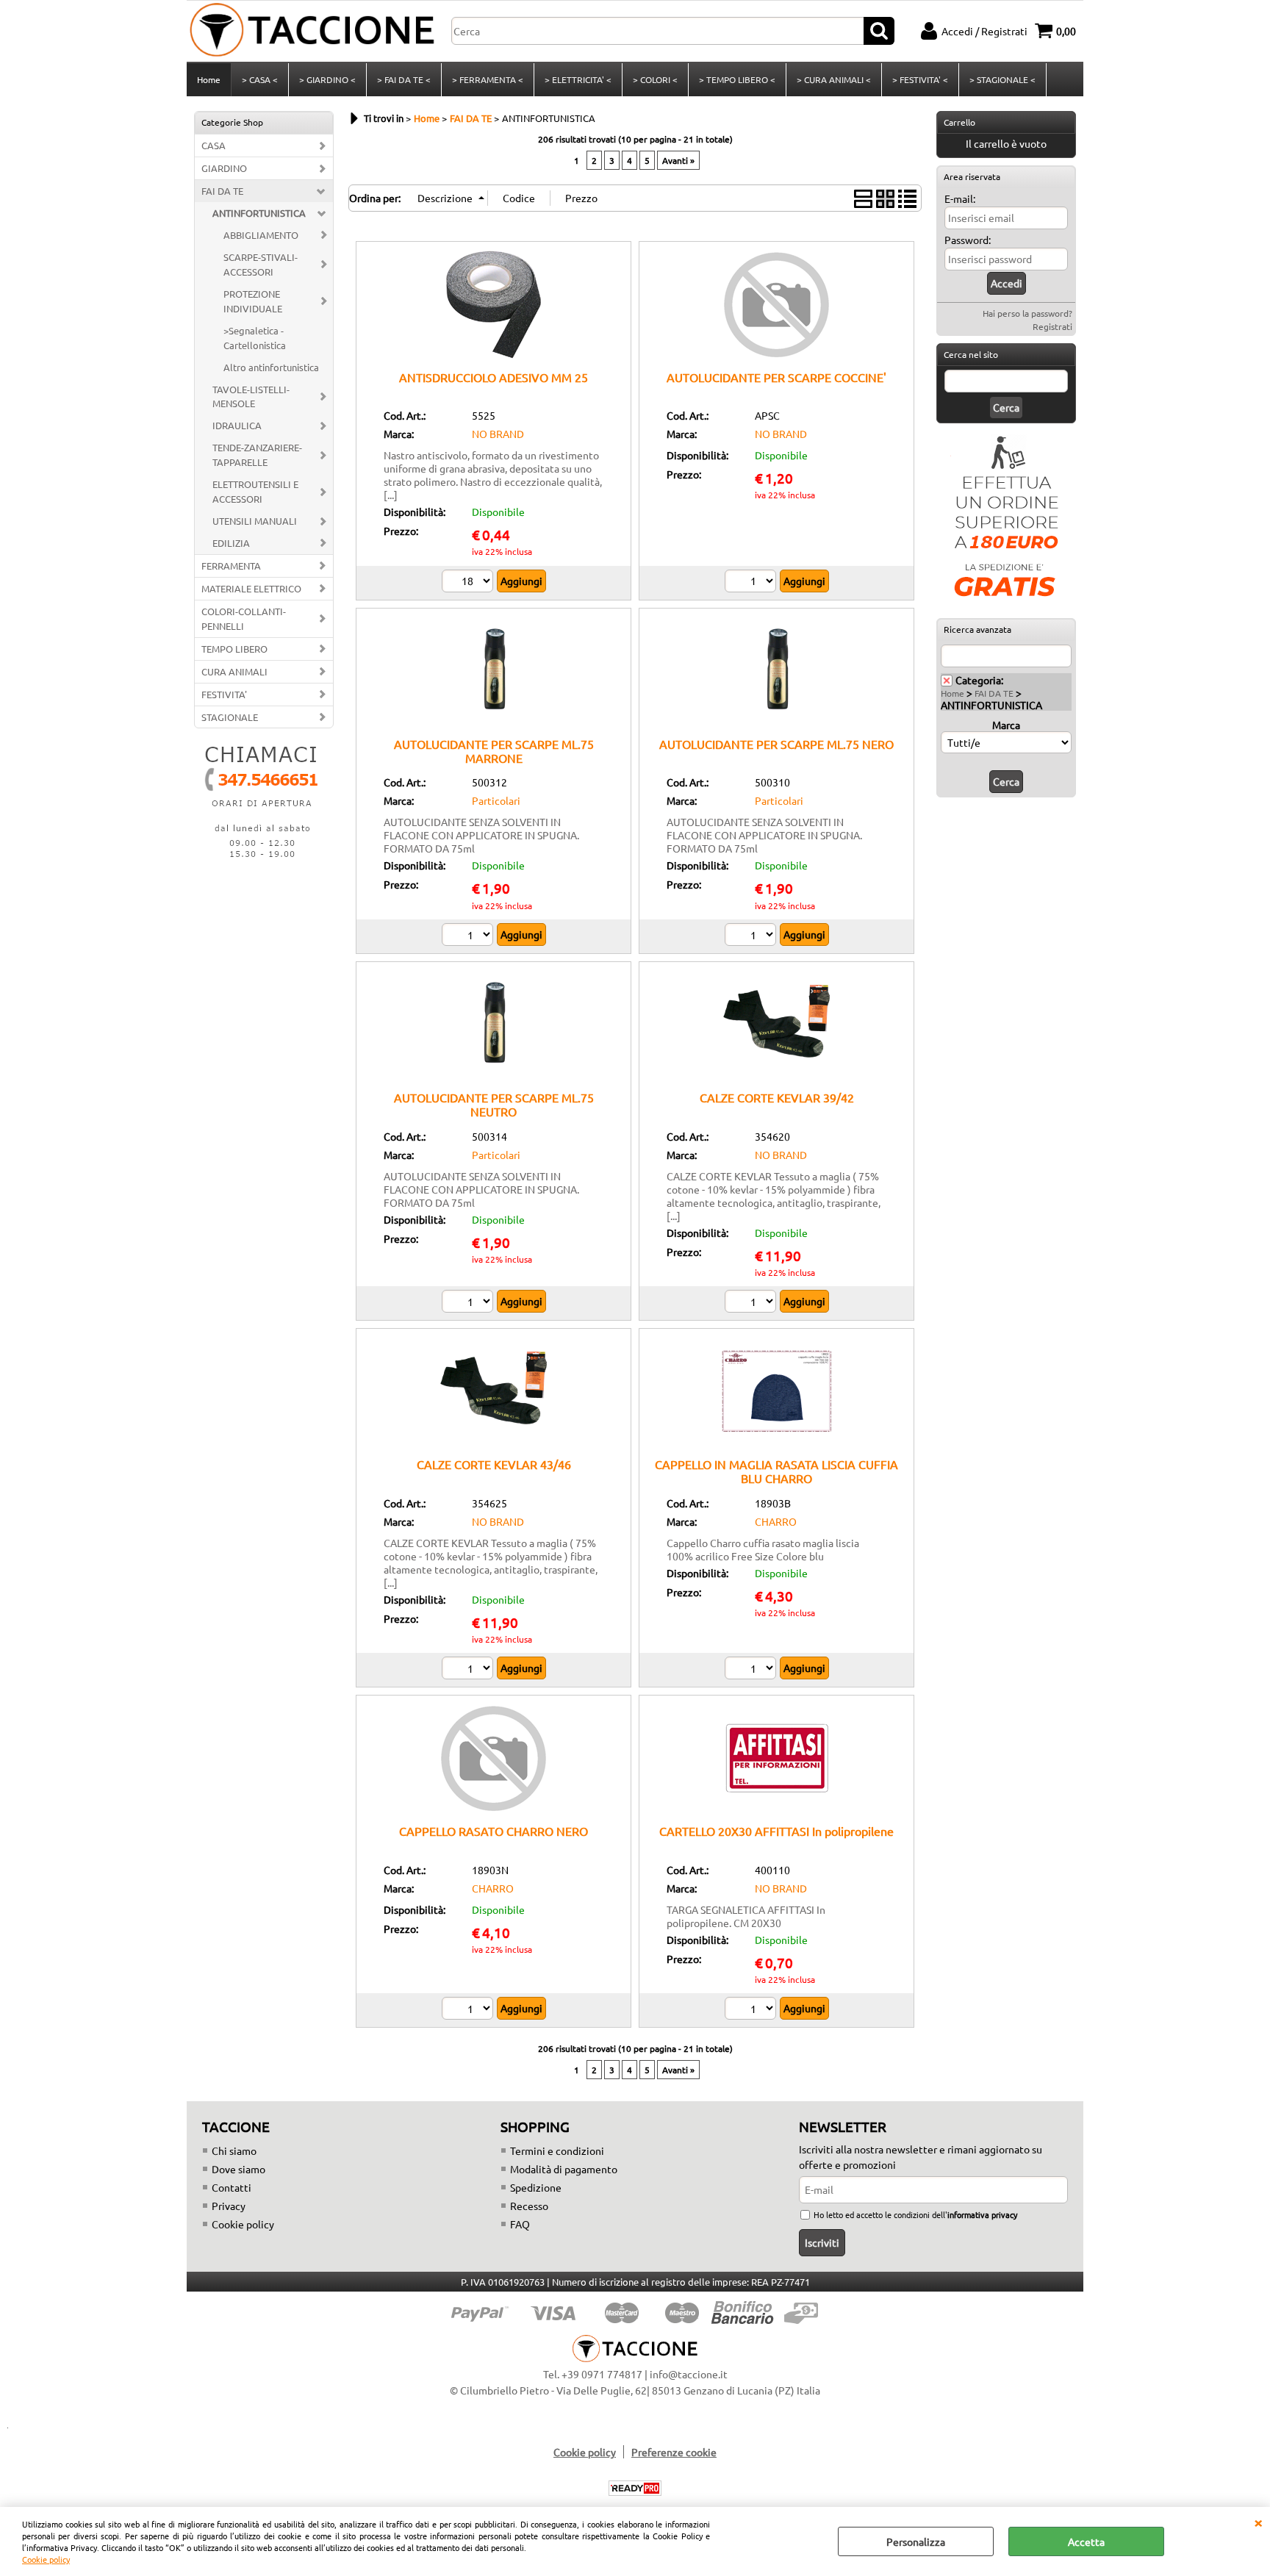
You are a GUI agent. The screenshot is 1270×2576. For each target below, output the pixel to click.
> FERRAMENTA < (488, 79)
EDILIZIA (231, 543)
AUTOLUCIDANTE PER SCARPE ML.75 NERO (776, 744)
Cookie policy (46, 2559)
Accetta (1086, 2541)
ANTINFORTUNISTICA (259, 213)
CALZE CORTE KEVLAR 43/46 (494, 1464)
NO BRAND (498, 434)
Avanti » (678, 160)
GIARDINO (224, 168)
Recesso (529, 2206)
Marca (1006, 725)
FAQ (520, 2224)
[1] (752, 583)
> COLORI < (655, 79)
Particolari (496, 800)
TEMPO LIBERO (234, 649)
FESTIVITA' (224, 694)
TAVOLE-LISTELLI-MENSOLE (251, 397)
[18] (469, 583)
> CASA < (260, 79)
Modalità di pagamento (564, 2169)
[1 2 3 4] (752, 2010)
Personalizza (916, 2541)
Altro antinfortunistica (271, 367)
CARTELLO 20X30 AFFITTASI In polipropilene (776, 1831)
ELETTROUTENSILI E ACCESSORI (255, 491)
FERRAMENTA (231, 566)
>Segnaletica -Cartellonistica (255, 338)
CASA (214, 145)
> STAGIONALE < (1002, 79)
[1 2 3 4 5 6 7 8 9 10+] (469, 936)
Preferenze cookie (674, 2452)
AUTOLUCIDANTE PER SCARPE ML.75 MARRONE (494, 751)
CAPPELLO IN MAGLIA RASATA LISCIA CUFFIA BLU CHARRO (776, 1471)
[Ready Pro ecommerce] (635, 2488)
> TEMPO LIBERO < (737, 79)
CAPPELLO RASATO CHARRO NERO (494, 1831)
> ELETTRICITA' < (578, 79)
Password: (968, 240)
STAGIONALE (230, 717)
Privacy (229, 2206)
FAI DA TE (222, 191)
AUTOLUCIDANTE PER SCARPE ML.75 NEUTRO (494, 1104)
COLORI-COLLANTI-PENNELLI (244, 618)
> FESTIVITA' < (920, 79)
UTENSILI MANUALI (255, 521)
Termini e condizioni (557, 2150)
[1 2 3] (752, 1303)
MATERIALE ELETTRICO (251, 588)
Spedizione (536, 2187)
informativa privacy (982, 2214)
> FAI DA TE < (404, 79)
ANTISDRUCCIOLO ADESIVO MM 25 (494, 377)
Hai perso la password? (1027, 313)
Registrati (1052, 326)
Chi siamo (234, 2150)
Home (209, 79)
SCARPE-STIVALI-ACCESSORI (261, 264)
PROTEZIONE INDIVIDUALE (253, 301)
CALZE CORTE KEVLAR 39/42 (777, 1097)
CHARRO (776, 1521)
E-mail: (960, 198)
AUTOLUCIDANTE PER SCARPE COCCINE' (776, 377)
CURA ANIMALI (234, 671)
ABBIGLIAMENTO (261, 235)
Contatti (232, 2187)
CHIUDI (1258, 2522)
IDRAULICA (237, 425)
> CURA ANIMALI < (834, 79)
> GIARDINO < (327, 79)
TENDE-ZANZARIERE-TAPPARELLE (257, 455)
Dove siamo (238, 2169)
